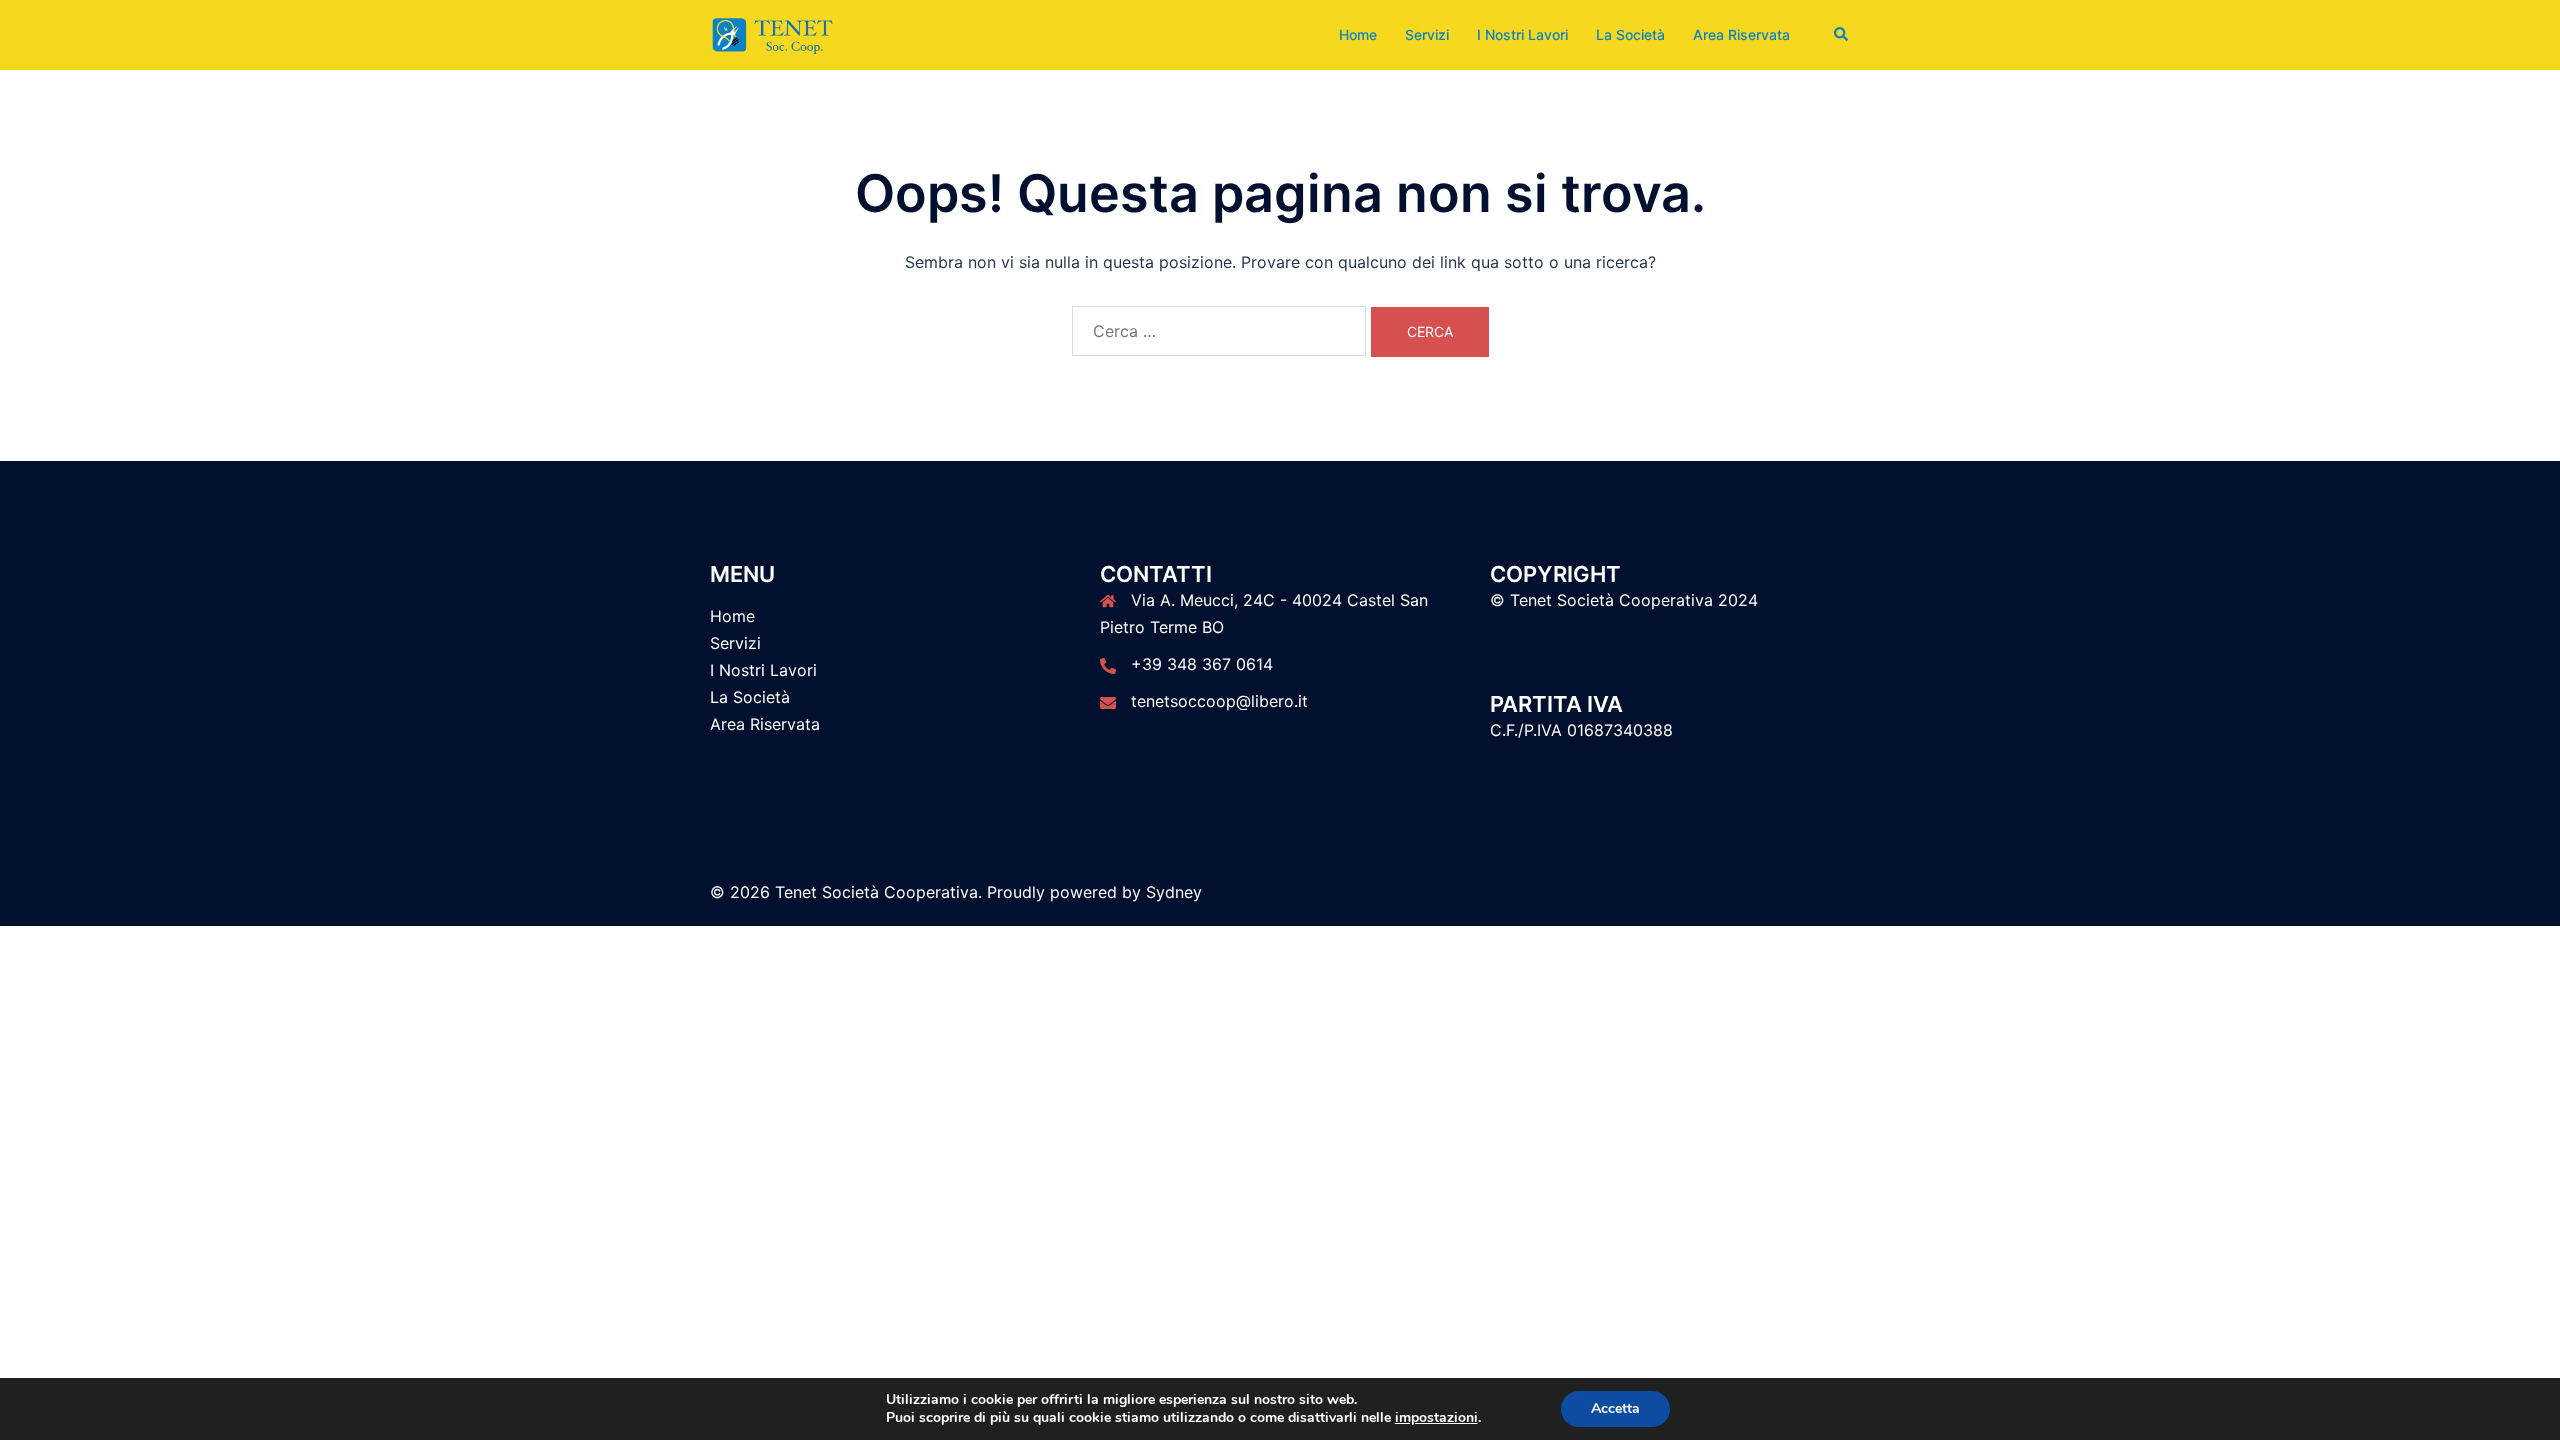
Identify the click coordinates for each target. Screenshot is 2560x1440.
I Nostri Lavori (1522, 34)
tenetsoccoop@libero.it (1219, 701)
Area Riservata (1741, 34)
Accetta (1615, 1408)
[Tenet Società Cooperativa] (772, 33)
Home (1358, 34)
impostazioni (1436, 1418)
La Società (1630, 34)
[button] (1842, 35)
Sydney (1174, 892)
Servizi (1427, 34)
